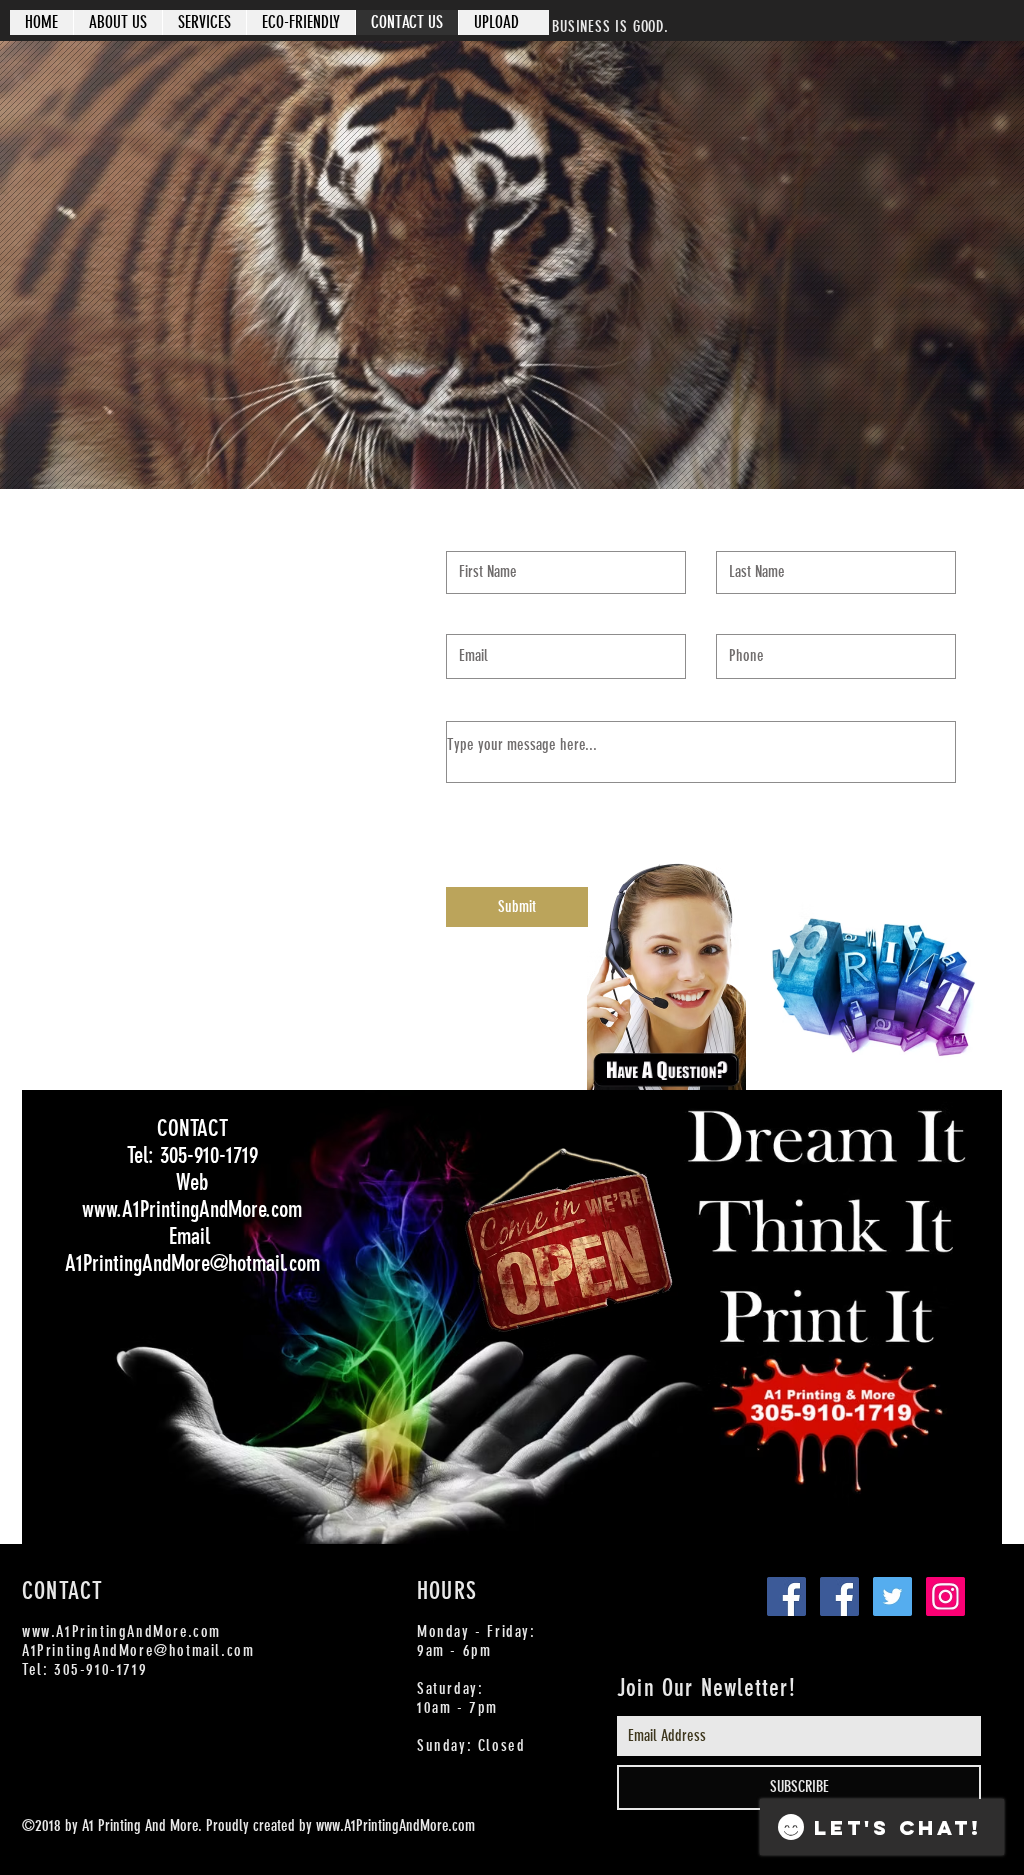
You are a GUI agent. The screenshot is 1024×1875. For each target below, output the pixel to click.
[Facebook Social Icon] (786, 1596)
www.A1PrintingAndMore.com (121, 1631)
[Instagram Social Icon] (945, 1596)
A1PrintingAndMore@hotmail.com (138, 1650)
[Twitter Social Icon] (892, 1596)
